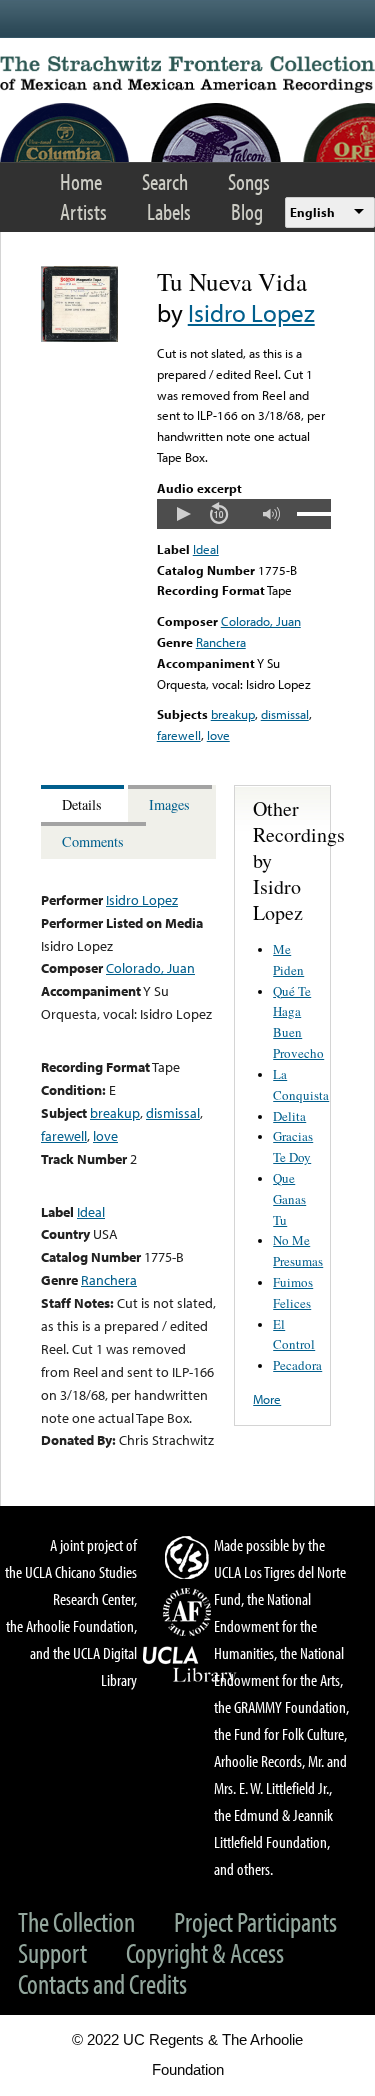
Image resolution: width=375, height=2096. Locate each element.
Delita (289, 1116)
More (267, 1399)
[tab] (84, 803)
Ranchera (221, 642)
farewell (179, 735)
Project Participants (255, 1921)
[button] (183, 514)
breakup (233, 714)
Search (165, 181)
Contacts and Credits (102, 1983)
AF (190, 1612)
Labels (169, 211)
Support (52, 1952)
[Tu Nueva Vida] (79, 337)
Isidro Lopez (251, 312)
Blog (247, 211)
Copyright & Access (205, 1952)
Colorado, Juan (261, 621)
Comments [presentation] (93, 841)
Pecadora (297, 1365)
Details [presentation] (82, 804)
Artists (83, 211)
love (218, 735)
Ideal (206, 549)
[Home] (187, 74)
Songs (249, 181)
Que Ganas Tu (289, 1199)
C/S (190, 1557)
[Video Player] (244, 514)
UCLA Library (190, 1665)
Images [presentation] (169, 804)
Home (81, 181)
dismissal (285, 714)
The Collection (76, 1921)
